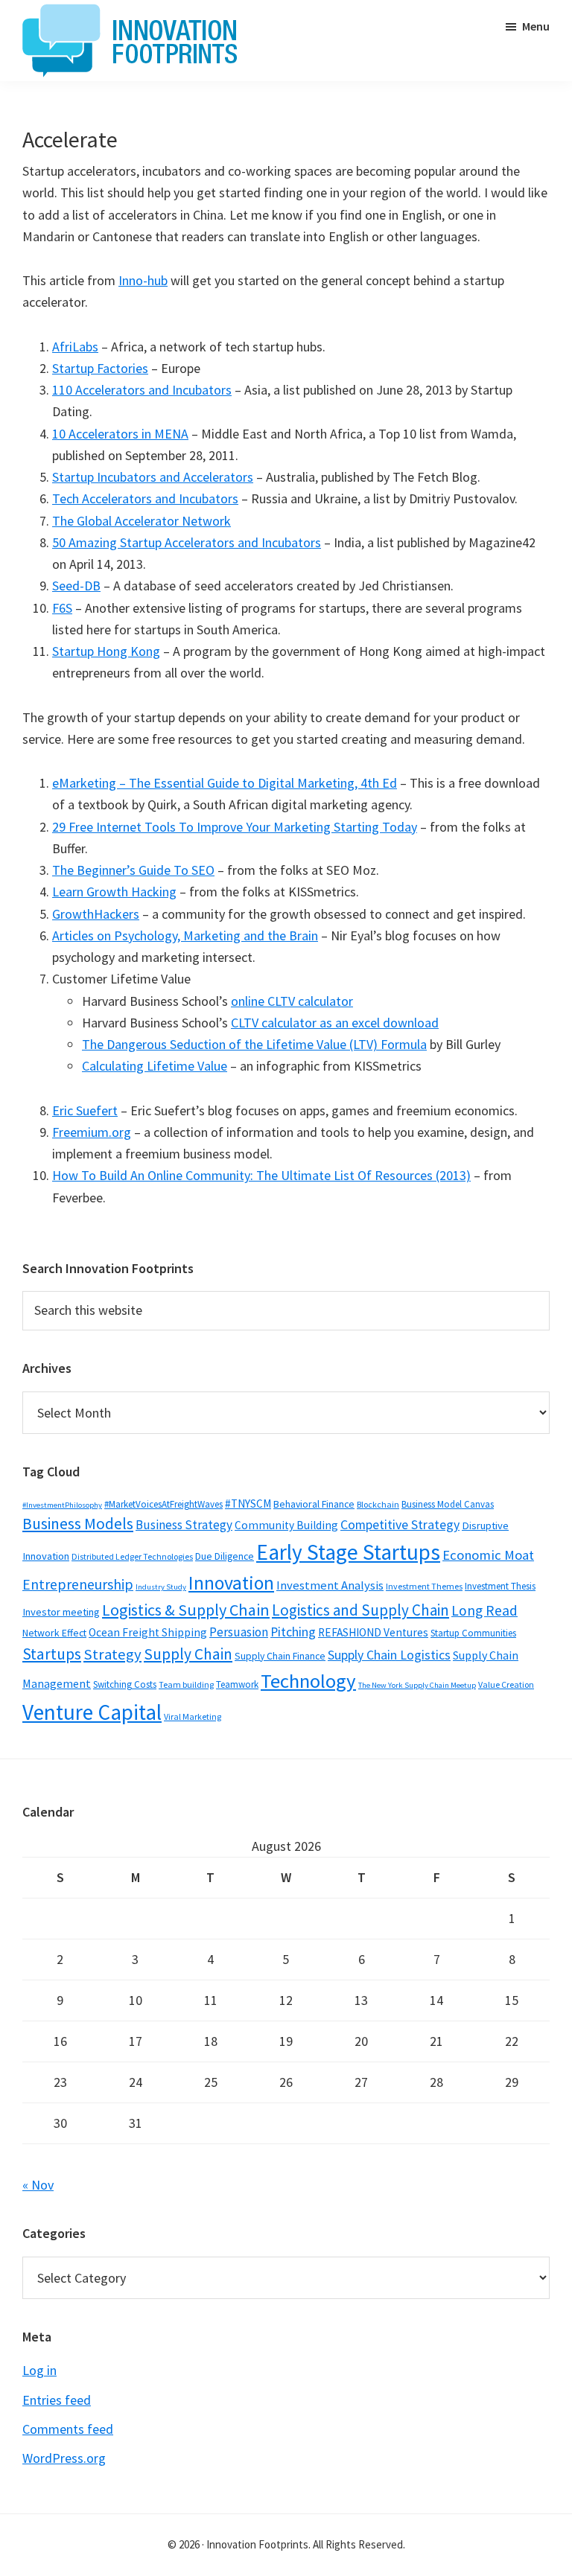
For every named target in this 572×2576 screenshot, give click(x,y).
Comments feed (68, 2429)
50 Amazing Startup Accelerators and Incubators (187, 542)
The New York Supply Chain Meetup (417, 1685)
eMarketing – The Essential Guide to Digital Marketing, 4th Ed (225, 783)
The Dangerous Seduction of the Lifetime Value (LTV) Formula (254, 1044)
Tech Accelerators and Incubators (145, 498)
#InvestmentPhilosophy (62, 1505)
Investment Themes (424, 1586)
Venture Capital (92, 1712)
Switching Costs (125, 1684)
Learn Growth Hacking (114, 892)
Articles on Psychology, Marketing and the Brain (185, 935)
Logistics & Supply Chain (186, 1610)
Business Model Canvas (448, 1504)
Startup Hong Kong (106, 651)
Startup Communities (473, 1633)
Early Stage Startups (348, 1552)
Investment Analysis (330, 1585)
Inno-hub (143, 280)
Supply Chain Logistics (389, 1655)
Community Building (286, 1525)
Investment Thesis (500, 1586)
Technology (308, 1681)
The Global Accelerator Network (142, 521)
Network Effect (54, 1633)
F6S (62, 608)
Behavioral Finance (314, 1504)
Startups (52, 1654)
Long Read (484, 1610)
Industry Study (161, 1587)
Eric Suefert (85, 1110)
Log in (39, 2370)
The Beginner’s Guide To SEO (133, 870)
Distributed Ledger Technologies (132, 1556)
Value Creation (506, 1684)
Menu (536, 26)
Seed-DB (76, 586)
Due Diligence (225, 1556)
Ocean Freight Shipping (148, 1632)
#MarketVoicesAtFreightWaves (163, 1504)
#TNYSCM (248, 1504)
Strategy (112, 1654)
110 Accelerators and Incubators (142, 390)
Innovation (231, 1583)
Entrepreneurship (78, 1584)
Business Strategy (184, 1525)
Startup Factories (100, 368)
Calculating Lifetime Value (155, 1066)
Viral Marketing (193, 1716)
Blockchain (378, 1504)
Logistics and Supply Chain (360, 1610)
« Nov (38, 2185)
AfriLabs (75, 347)
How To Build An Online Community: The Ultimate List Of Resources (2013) (261, 1175)
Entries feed (57, 2400)
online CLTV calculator (292, 1001)
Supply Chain (188, 1654)
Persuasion (239, 1632)
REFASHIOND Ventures (373, 1632)
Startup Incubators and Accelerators (153, 477)
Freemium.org (92, 1132)
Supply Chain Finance (280, 1656)
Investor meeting (61, 1612)
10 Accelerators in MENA (120, 434)
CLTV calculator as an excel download (335, 1023)
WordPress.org (64, 2458)
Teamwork (237, 1684)
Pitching (293, 1632)
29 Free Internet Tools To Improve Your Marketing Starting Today (235, 827)
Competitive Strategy (400, 1525)
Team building (186, 1684)
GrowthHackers (96, 914)
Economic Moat (488, 1555)
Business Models (78, 1524)
